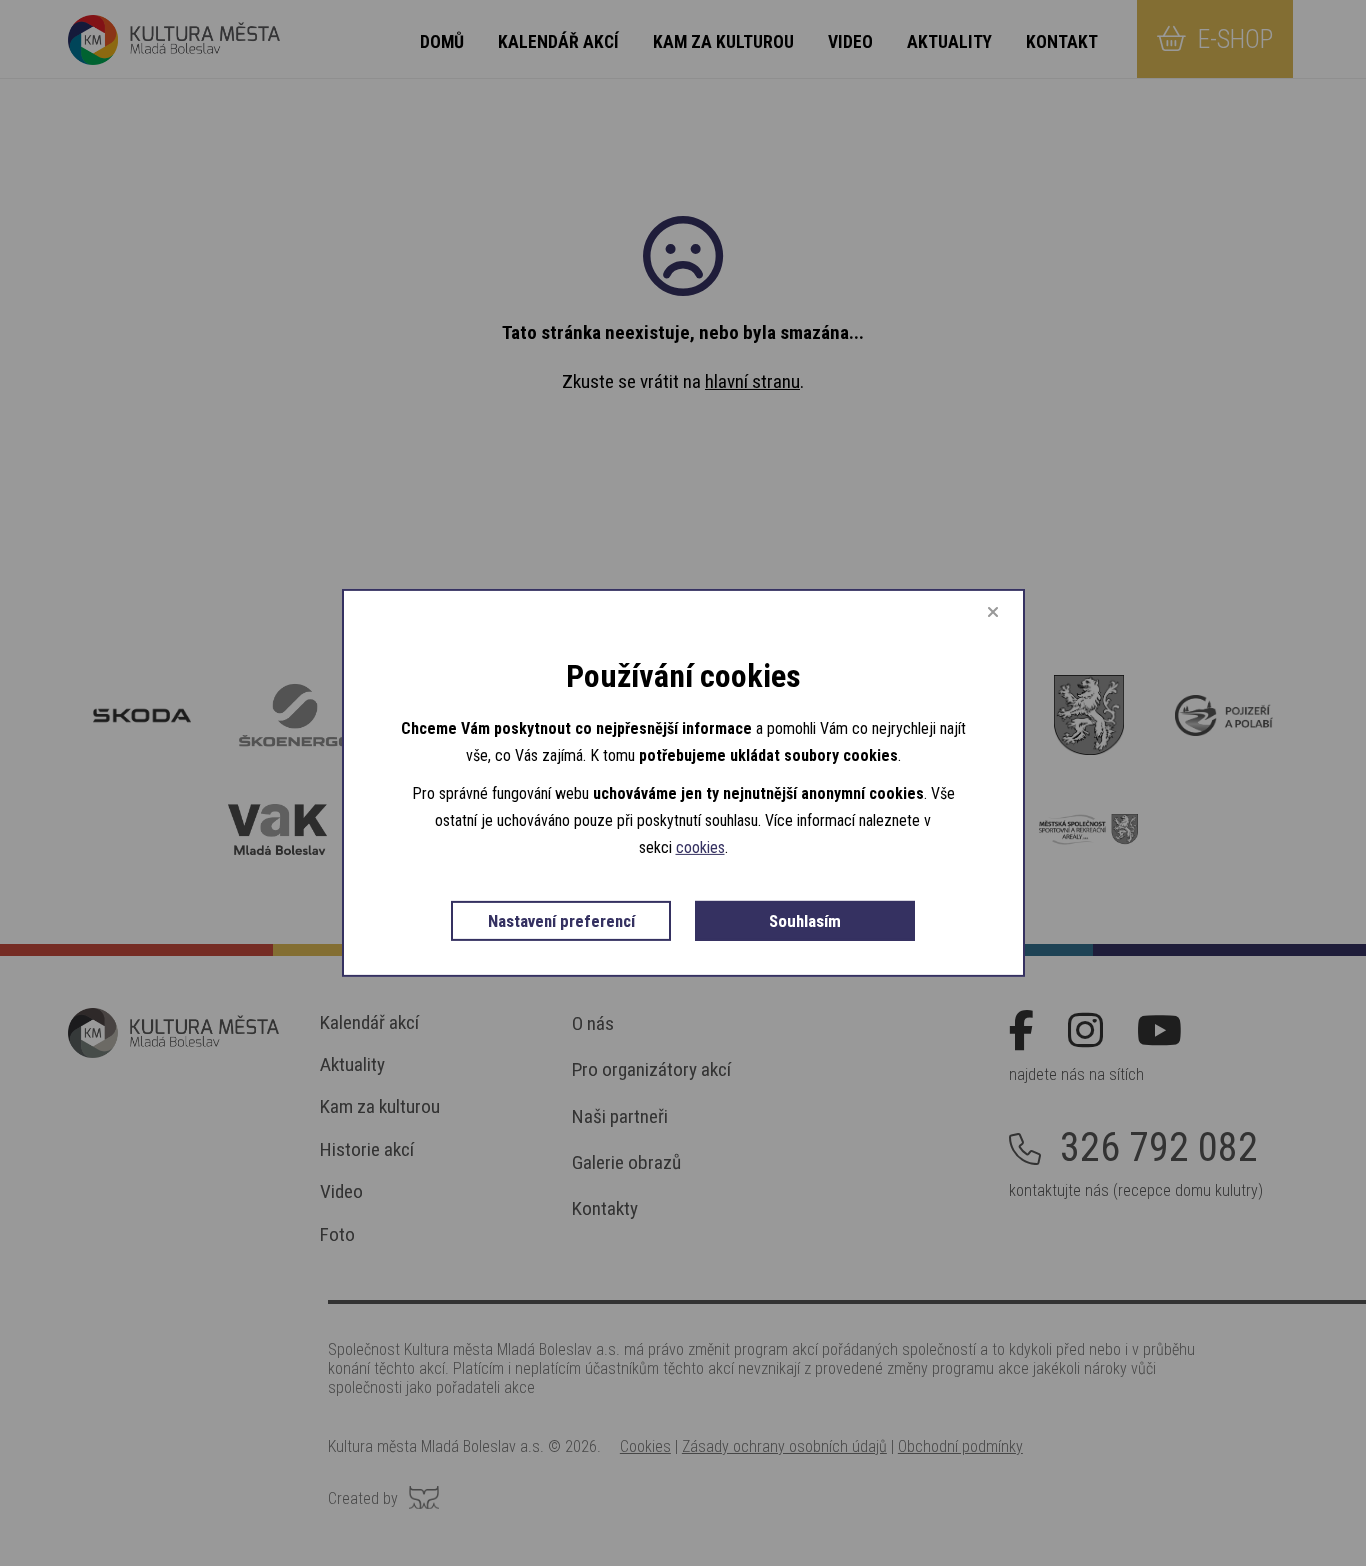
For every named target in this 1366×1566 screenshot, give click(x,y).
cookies (700, 847)
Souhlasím (805, 921)
